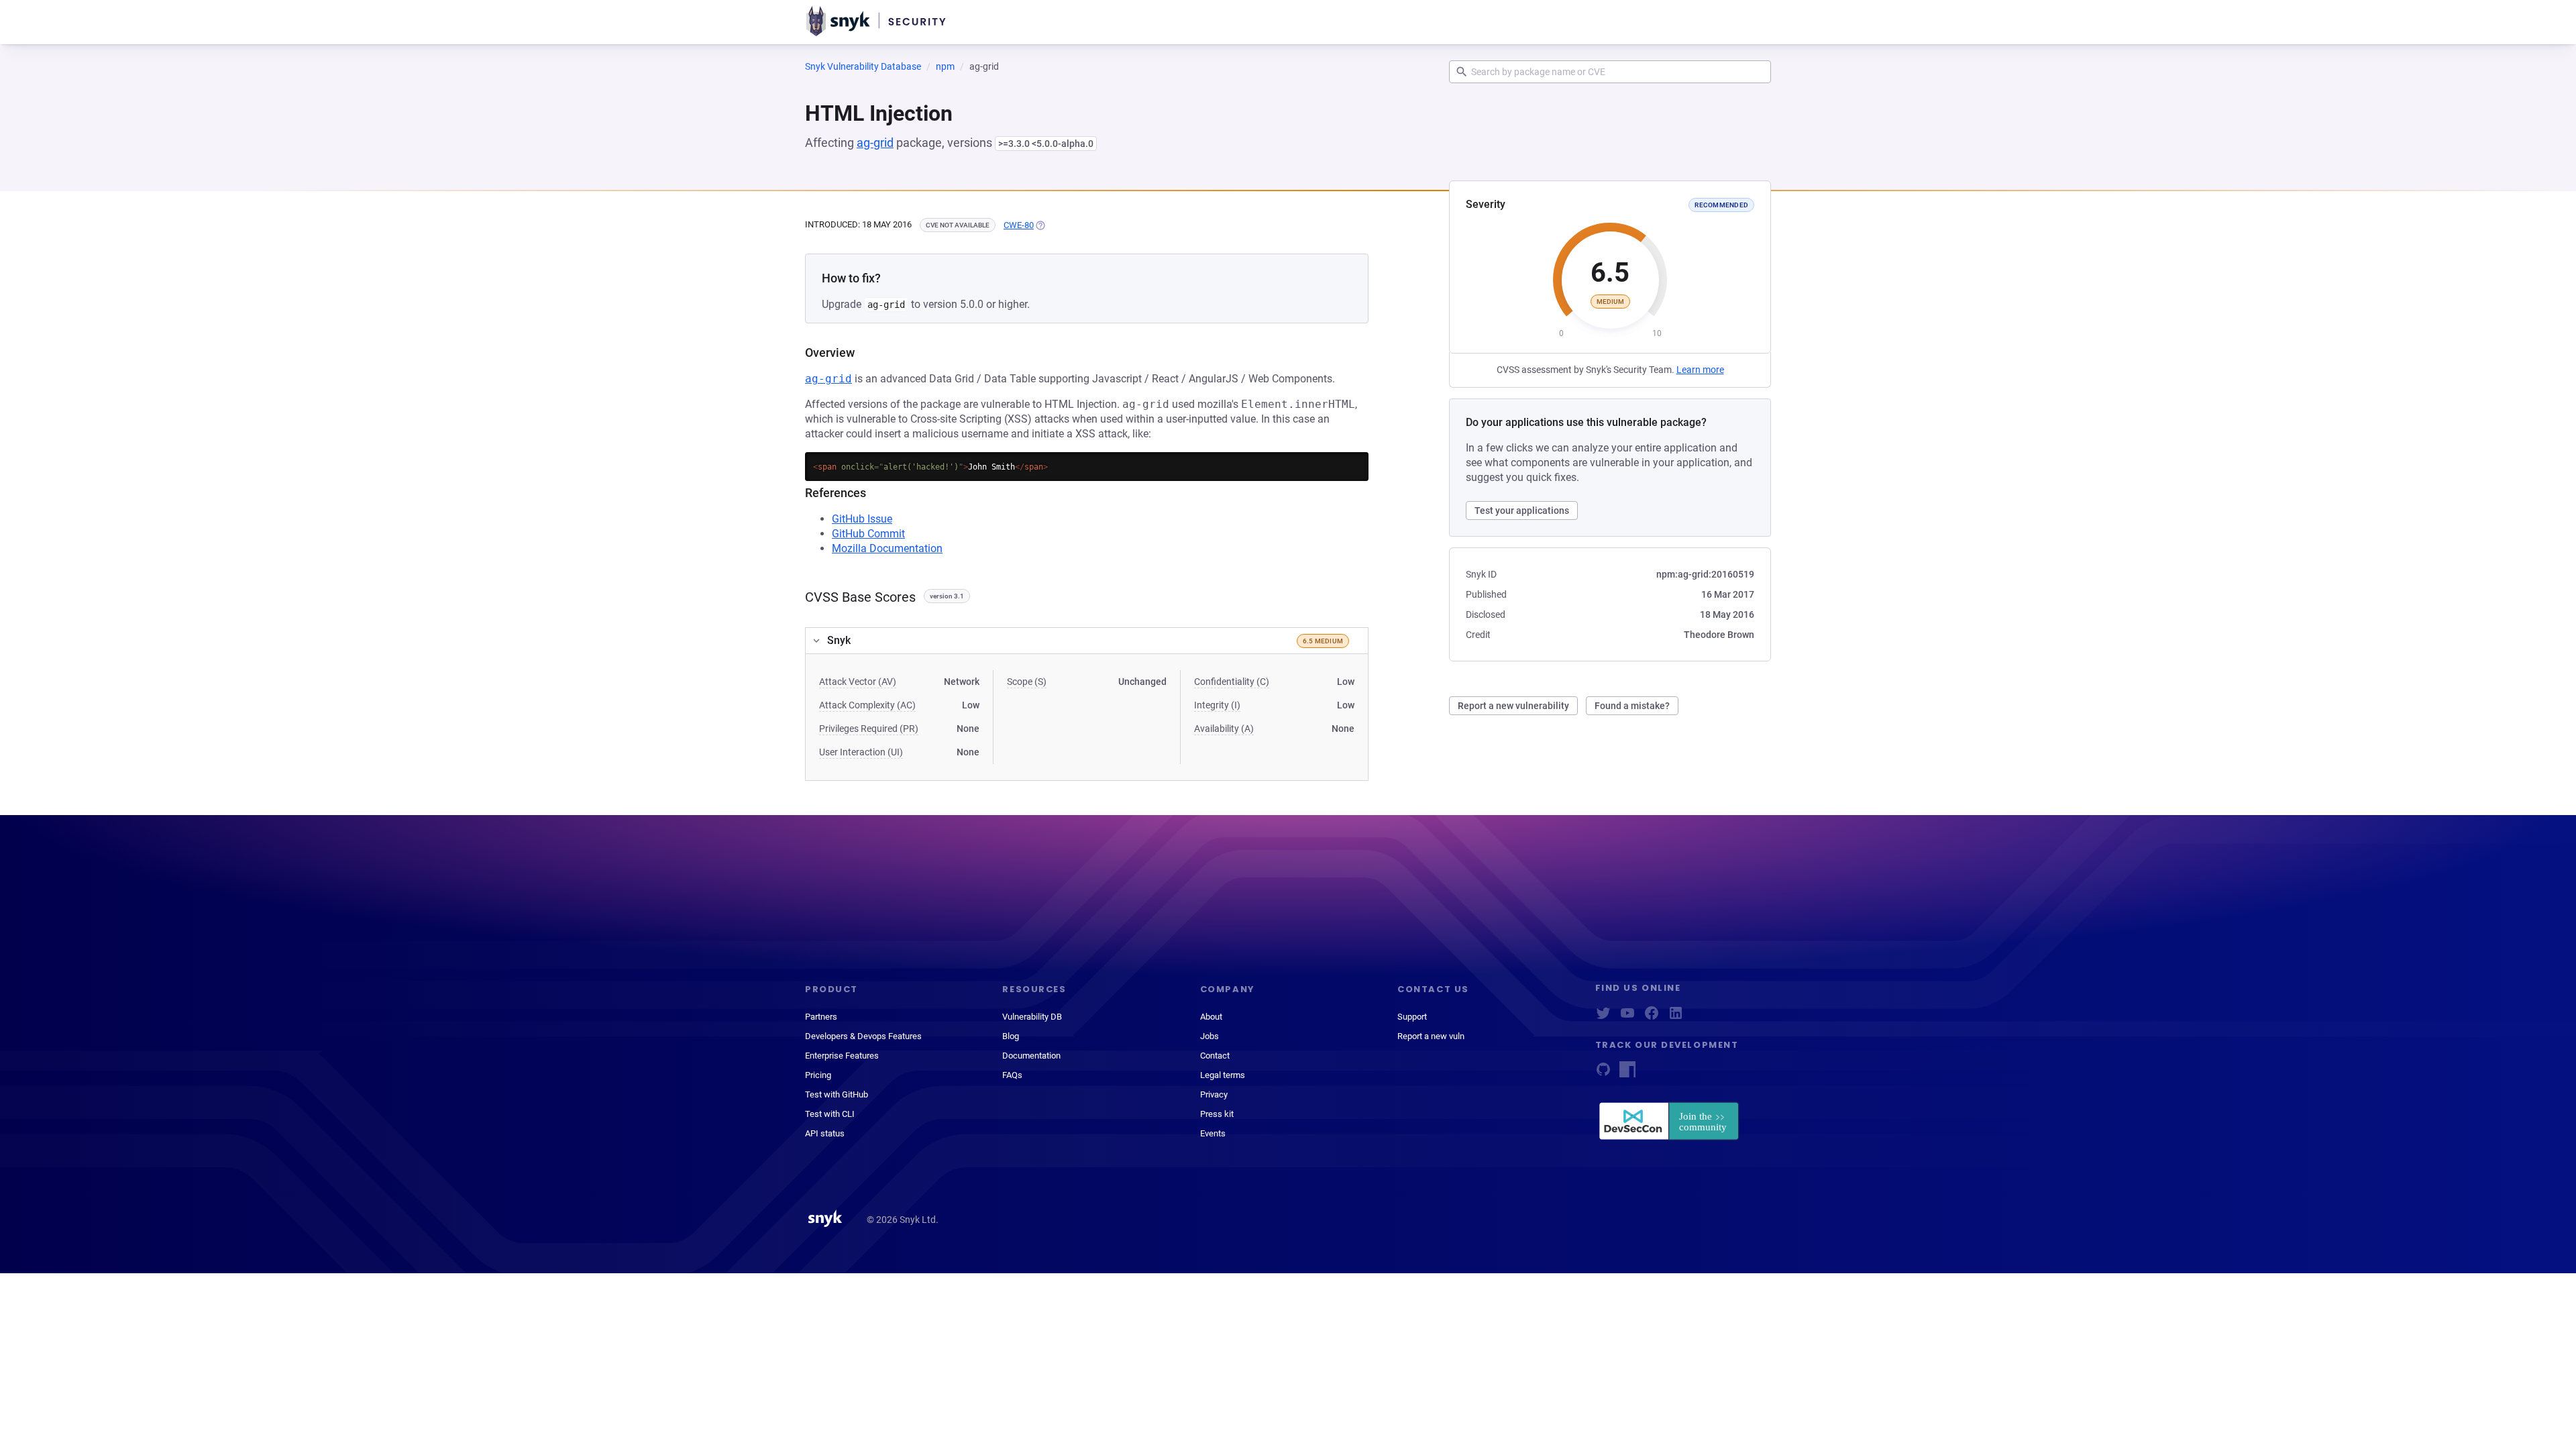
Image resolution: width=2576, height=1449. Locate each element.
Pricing (818, 1075)
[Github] (1603, 1074)
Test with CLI (830, 1114)
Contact (1215, 1056)
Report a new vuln (1431, 1036)
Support (1412, 1017)
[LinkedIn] (1676, 1017)
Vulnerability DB (1032, 1017)
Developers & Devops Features (863, 1036)
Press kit (1217, 1114)
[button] (1087, 641)
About (1211, 1017)
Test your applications (1522, 511)
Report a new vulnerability (1513, 706)
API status (825, 1133)
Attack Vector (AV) (858, 682)
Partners (821, 1017)
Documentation (1031, 1056)
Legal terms (1223, 1075)
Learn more (1700, 370)
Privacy (1214, 1094)
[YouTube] (1627, 1017)
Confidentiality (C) (1232, 682)
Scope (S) (1027, 682)
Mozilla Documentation (887, 548)
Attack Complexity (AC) (867, 705)
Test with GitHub (837, 1094)
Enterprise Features (842, 1056)
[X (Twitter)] (1603, 1017)
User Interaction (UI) (861, 752)
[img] (1040, 225)
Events (1213, 1133)
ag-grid (875, 143)
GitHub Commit (868, 534)
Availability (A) (1224, 729)
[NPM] (1627, 1074)
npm (945, 66)
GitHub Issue (862, 519)
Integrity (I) (1217, 705)
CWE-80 (1019, 225)
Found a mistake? (1632, 706)
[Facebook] (1652, 1017)
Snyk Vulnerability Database (863, 66)
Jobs (1210, 1036)
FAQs (1012, 1075)
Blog (1011, 1036)
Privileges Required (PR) (869, 729)
